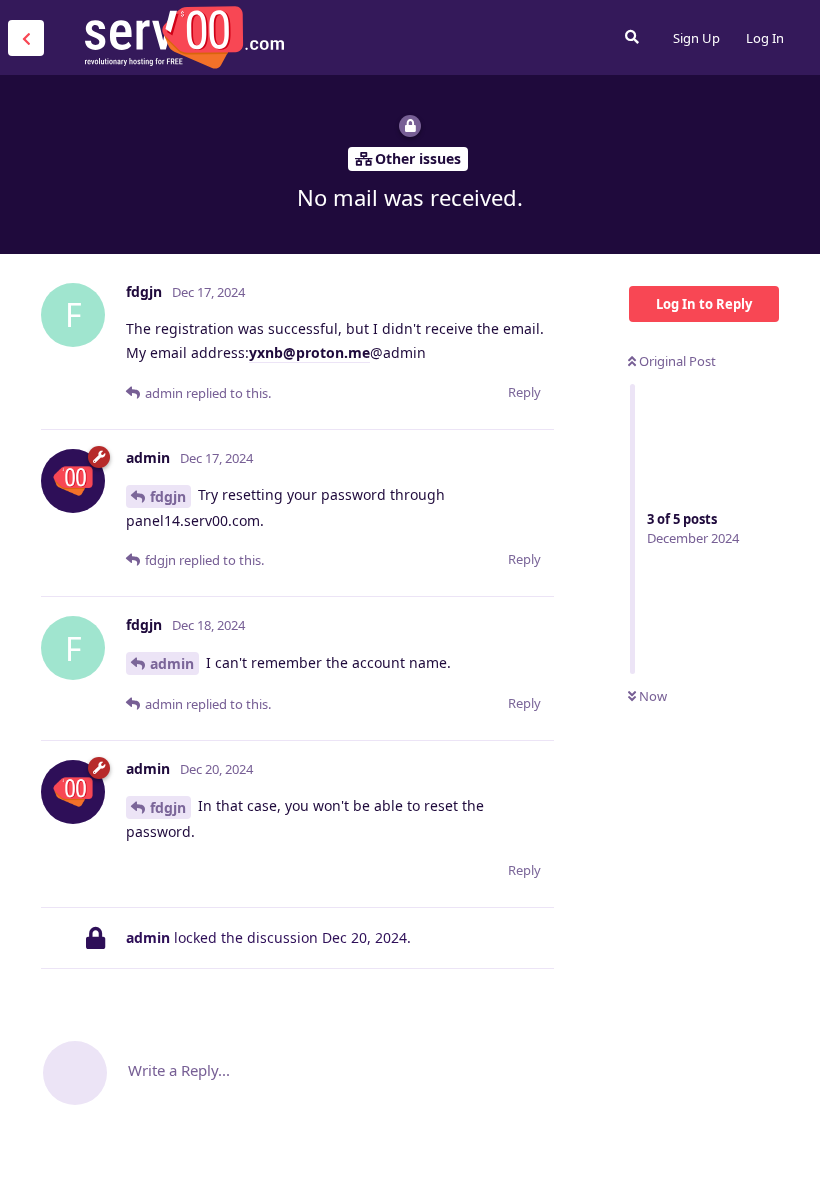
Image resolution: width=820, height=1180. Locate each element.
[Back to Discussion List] (26, 38)
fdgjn (168, 496)
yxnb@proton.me (309, 352)
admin (172, 663)
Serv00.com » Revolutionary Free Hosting (184, 37)
